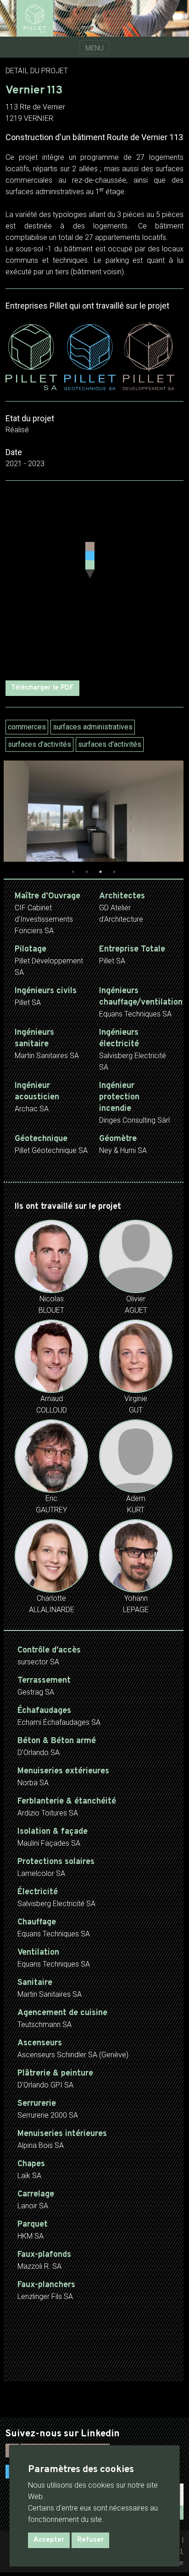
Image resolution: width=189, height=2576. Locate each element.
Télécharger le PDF (42, 688)
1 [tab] (73, 872)
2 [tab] (87, 872)
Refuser (90, 2540)
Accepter (49, 2540)
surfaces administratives (93, 727)
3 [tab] (100, 872)
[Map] (94, 581)
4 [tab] (114, 872)
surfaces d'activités (39, 744)
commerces (27, 727)
